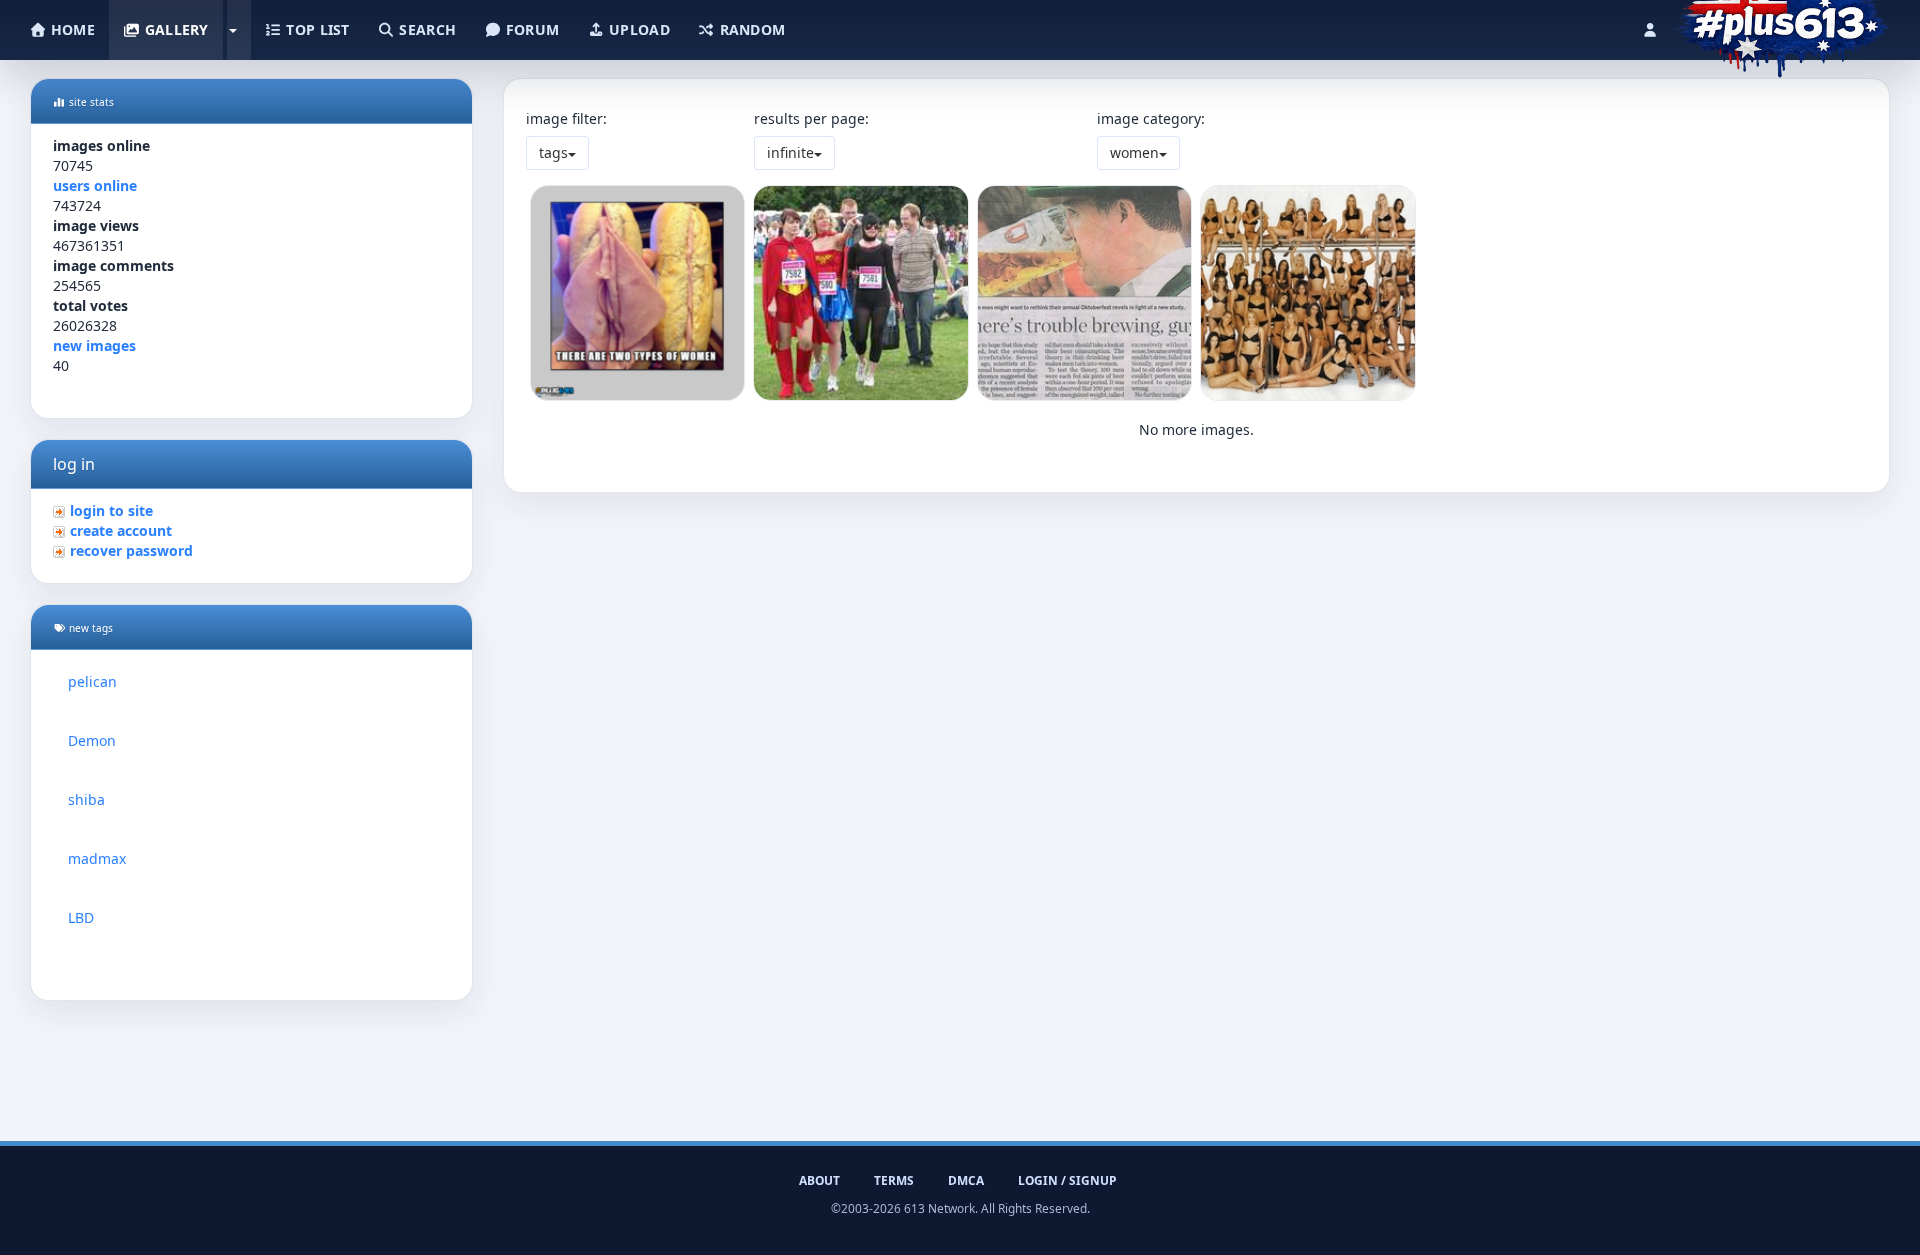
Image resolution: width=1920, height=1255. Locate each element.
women (1134, 152)
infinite (790, 152)
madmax (97, 858)
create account (121, 530)
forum (531, 29)
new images (94, 345)
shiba (86, 799)
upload (637, 29)
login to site (111, 510)
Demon (92, 740)
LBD (81, 917)
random (750, 29)
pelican (92, 681)
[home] (1781, 25)
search (425, 29)
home (71, 29)
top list (316, 29)
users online (95, 185)
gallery (174, 29)
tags (553, 152)
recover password (131, 550)
